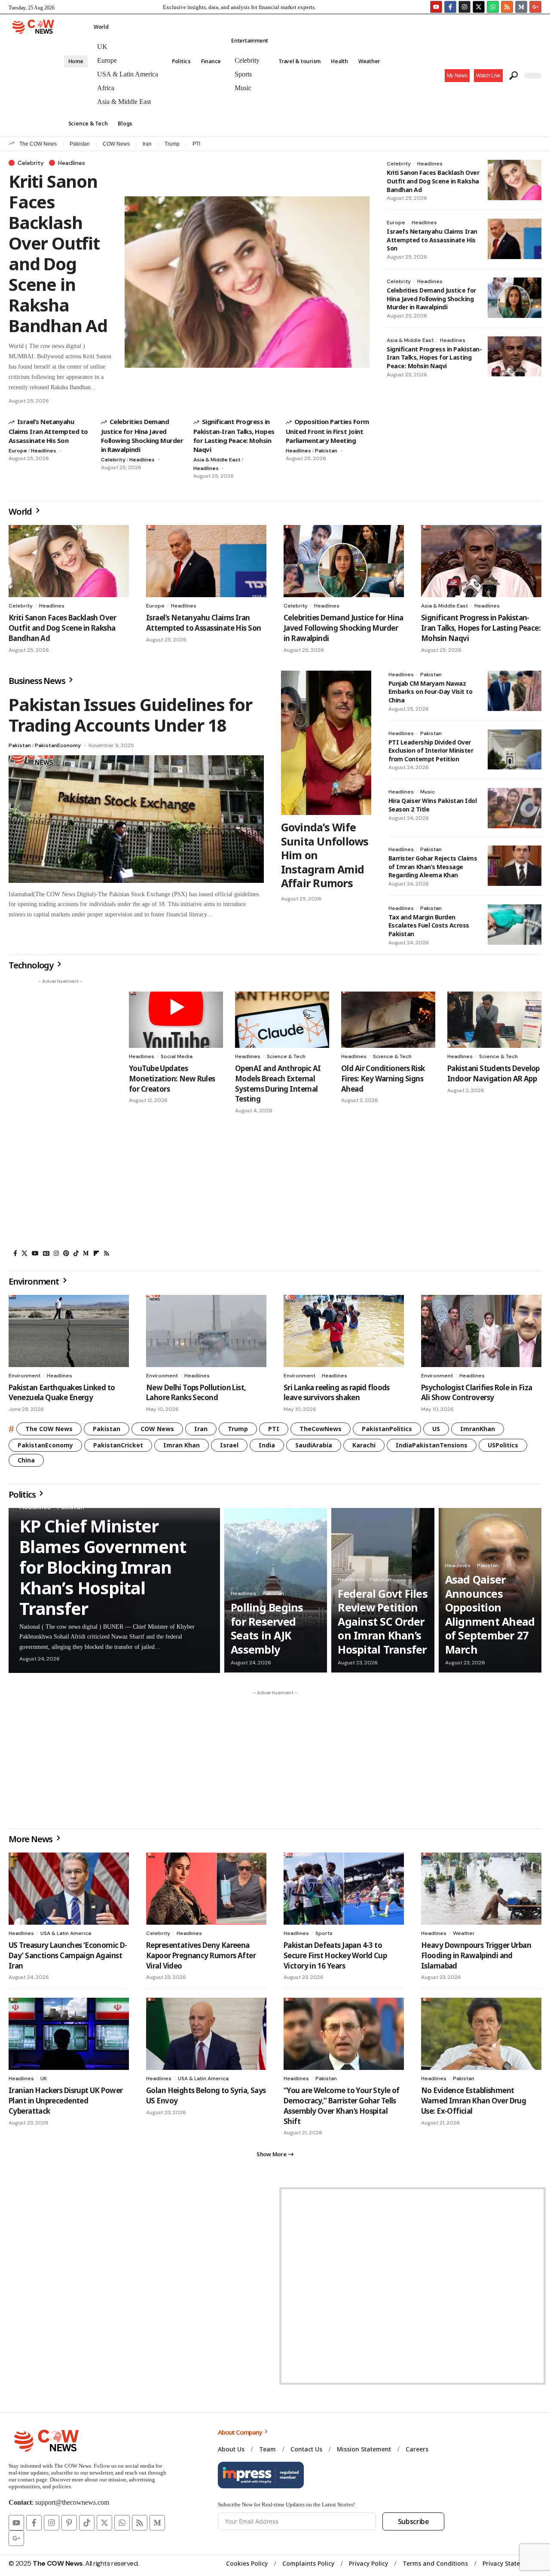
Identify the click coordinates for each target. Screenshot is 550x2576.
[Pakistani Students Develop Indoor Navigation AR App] (494, 1020)
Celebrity (31, 163)
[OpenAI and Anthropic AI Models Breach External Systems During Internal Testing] (282, 1020)
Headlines (72, 163)
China (26, 1460)
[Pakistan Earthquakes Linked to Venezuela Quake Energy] (69, 1331)
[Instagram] (464, 7)
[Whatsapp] (493, 7)
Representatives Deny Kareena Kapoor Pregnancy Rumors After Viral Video (201, 1955)
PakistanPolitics (387, 1429)
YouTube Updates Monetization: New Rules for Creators (172, 1079)
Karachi (364, 1445)
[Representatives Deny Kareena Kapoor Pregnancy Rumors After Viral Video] (206, 1889)
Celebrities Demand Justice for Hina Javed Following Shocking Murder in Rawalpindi (142, 435)
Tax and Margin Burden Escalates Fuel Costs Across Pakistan (429, 925)
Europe (18, 451)
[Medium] (86, 1253)
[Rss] (107, 1253)
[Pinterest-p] (69, 2523)
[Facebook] (15, 1253)
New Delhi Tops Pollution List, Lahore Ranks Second (196, 1393)
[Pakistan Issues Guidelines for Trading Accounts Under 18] (136, 819)
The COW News (38, 144)
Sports (324, 1933)
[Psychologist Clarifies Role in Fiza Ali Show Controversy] (481, 1331)
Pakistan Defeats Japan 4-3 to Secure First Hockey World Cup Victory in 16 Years (335, 1955)
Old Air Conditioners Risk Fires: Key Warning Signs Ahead (383, 1079)
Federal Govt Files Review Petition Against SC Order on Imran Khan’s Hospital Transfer (383, 1621)
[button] (488, 76)
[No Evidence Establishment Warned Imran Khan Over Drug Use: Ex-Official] (481, 2034)
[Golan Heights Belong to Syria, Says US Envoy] (206, 2034)
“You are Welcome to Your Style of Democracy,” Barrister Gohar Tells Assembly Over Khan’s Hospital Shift (342, 2106)
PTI (196, 144)
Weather (464, 1933)
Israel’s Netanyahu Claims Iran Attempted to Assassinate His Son (48, 431)
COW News (116, 144)
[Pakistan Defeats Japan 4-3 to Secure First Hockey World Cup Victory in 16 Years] (344, 1889)
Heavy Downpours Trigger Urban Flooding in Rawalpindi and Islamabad (476, 1955)
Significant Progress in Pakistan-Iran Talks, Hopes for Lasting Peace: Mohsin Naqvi (234, 435)
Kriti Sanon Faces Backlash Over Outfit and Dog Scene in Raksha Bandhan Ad (58, 253)
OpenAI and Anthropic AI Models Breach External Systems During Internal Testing (278, 1084)
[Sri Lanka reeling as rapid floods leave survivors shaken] (344, 1331)
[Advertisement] (60, 1117)
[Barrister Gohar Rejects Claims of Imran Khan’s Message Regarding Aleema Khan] (515, 866)
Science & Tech (286, 1056)
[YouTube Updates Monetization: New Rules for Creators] (176, 1020)
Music (428, 792)
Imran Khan (182, 1445)
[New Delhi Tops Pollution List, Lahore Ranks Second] (206, 1331)
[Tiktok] (87, 2523)
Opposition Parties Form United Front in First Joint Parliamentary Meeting (327, 431)
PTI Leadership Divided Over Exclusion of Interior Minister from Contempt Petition (431, 751)
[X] (24, 1253)
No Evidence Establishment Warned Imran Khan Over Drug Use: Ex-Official (474, 2101)
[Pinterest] (66, 1253)
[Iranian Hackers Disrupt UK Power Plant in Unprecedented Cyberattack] (69, 2034)
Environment (24, 1376)
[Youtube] (436, 7)
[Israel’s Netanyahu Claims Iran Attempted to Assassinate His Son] (515, 239)
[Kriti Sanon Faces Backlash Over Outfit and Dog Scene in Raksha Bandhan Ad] (247, 282)
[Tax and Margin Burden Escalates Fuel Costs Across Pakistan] (515, 925)
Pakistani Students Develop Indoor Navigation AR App (493, 1073)
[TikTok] (76, 1253)
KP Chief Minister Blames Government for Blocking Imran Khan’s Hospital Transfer (103, 1567)
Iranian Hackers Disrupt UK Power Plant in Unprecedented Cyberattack (66, 2101)
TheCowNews (321, 1429)
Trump (172, 144)
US (436, 1429)
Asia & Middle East (217, 460)
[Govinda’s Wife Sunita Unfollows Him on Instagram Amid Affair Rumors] (326, 743)
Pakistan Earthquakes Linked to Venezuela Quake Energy (62, 1393)
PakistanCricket (118, 1445)
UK (44, 2079)
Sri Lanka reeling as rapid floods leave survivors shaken (337, 1393)
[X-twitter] (479, 7)
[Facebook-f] (450, 7)
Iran (147, 144)
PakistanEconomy (58, 745)
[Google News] (46, 1253)
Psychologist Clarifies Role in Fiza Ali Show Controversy (477, 1393)
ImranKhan (478, 1429)
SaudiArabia (314, 1445)
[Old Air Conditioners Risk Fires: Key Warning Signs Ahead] (388, 1020)
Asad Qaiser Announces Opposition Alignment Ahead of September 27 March (490, 1614)
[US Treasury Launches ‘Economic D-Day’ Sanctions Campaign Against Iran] (69, 1889)
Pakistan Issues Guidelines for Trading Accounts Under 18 (130, 715)
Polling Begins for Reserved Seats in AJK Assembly (267, 1628)
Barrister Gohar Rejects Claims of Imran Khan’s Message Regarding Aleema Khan (433, 867)
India (267, 1445)
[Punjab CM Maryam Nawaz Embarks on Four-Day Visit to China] (515, 691)
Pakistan (80, 144)
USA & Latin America (66, 1933)
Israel (229, 1445)
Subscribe (414, 2521)
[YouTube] (35, 1253)
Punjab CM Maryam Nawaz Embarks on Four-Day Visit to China (431, 692)
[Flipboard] (96, 1253)
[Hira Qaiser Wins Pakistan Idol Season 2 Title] (515, 808)
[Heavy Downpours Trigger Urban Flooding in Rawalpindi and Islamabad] (481, 1889)
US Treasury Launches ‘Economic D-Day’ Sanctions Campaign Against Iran (68, 1955)
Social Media (177, 1056)
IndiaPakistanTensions (432, 1445)
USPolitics (503, 1445)
